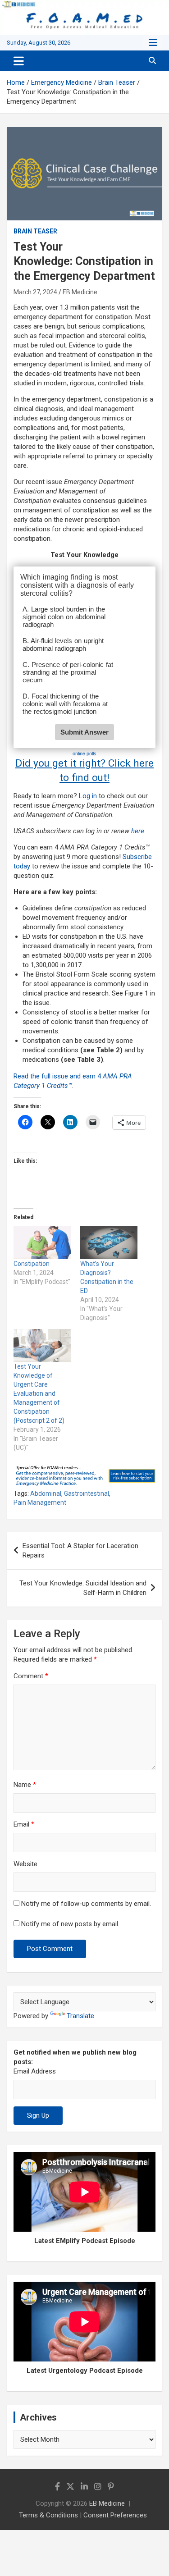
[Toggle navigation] (19, 61)
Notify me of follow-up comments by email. (86, 1904)
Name (25, 1785)
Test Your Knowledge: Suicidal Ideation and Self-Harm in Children (83, 1588)
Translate (80, 2016)
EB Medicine (80, 292)
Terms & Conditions (48, 2515)
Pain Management (40, 1503)
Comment (31, 1676)
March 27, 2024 (35, 292)
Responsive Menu (153, 43)
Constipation (32, 1264)
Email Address (35, 2071)
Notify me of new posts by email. (70, 1924)
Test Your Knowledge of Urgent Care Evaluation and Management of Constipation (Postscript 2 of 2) (39, 1393)
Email (24, 1824)
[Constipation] (42, 1243)
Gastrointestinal (87, 1494)
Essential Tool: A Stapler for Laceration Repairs (80, 1551)
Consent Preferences (115, 2515)
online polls (84, 754)
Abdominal (46, 1494)
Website (25, 1864)
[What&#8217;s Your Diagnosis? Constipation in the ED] (109, 1243)
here (138, 831)
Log (84, 796)
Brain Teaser (35, 231)
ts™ (67, 1086)
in (94, 796)
